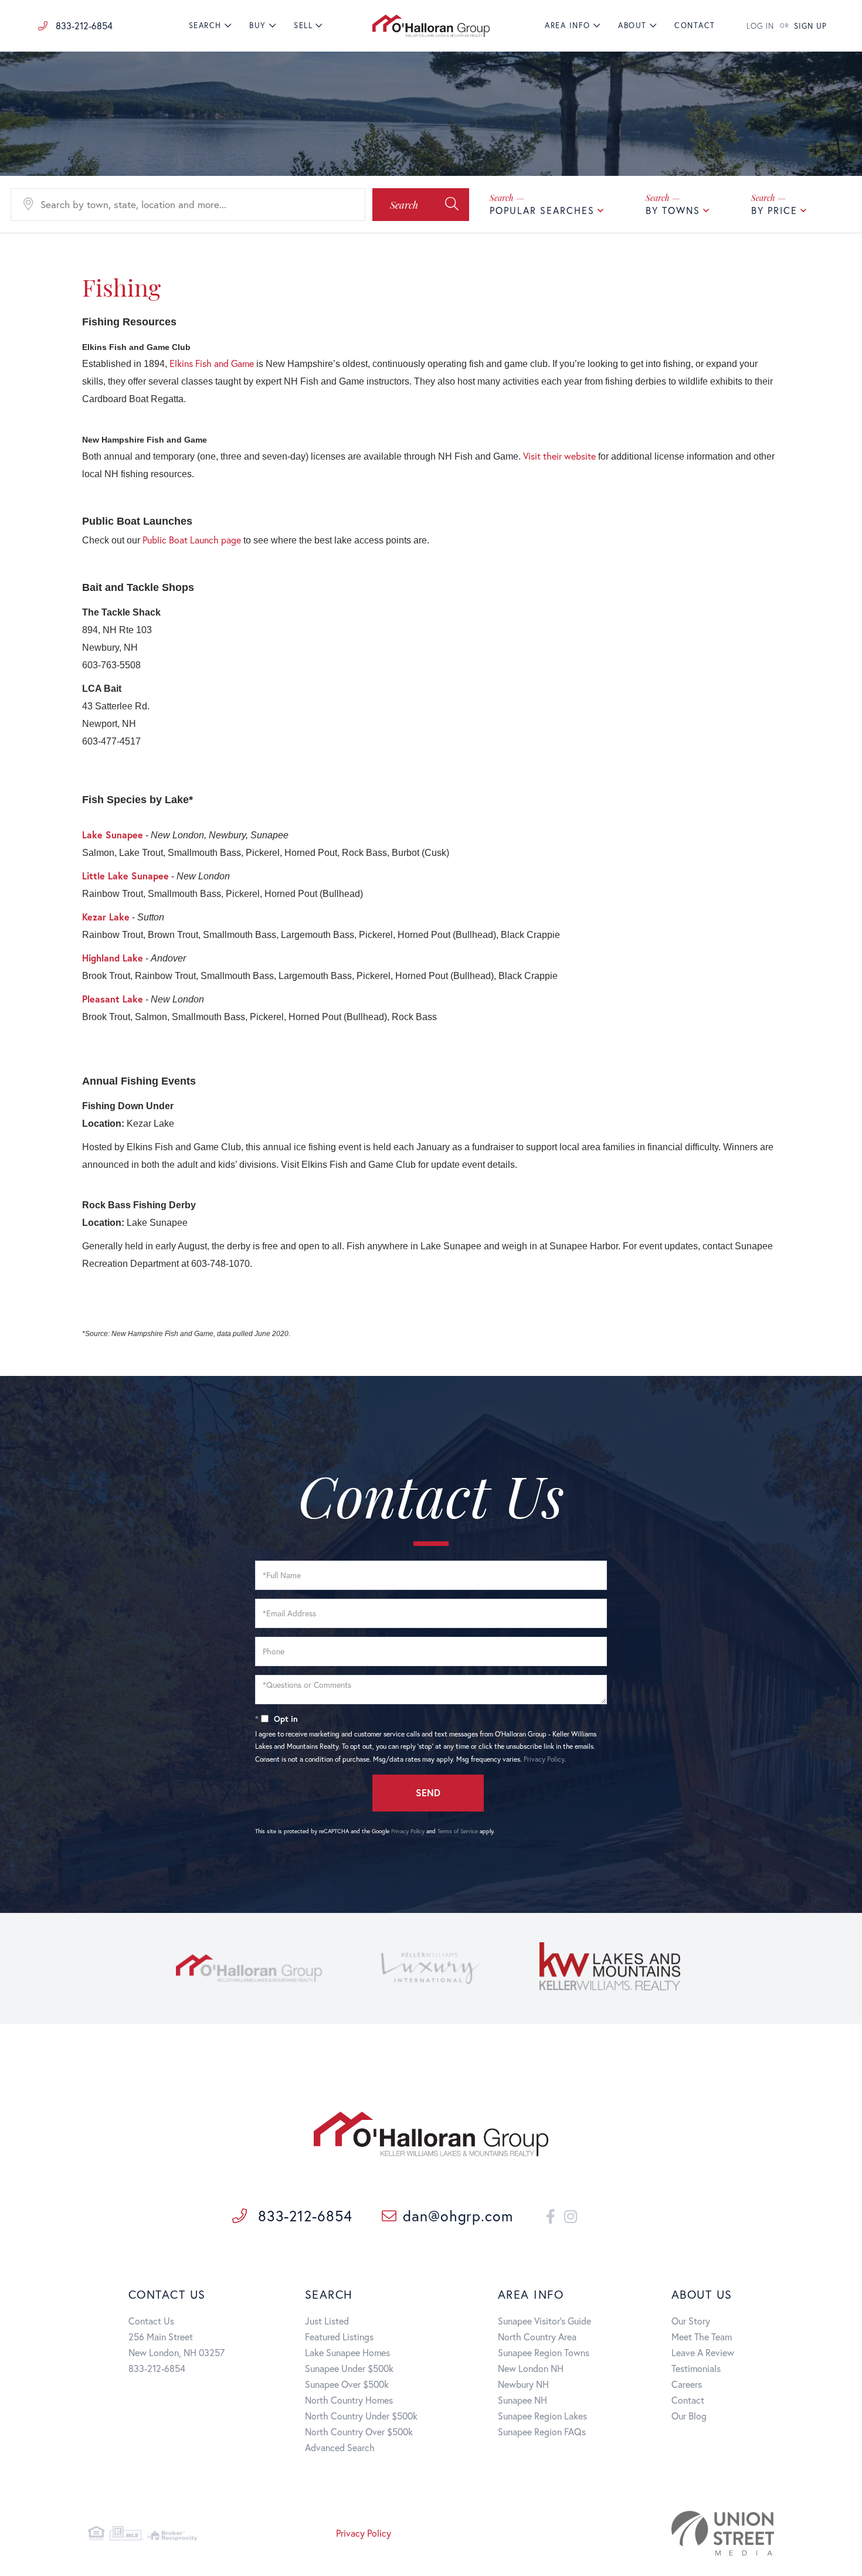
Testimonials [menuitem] (696, 2368)
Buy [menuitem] (258, 26)
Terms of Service (458, 1831)
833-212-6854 (83, 26)
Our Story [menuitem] (691, 2321)
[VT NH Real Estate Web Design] (665, 2533)
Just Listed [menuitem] (327, 2321)
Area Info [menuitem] (568, 26)
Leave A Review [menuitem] (703, 2352)
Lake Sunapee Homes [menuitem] (347, 2352)
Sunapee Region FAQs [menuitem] (542, 2431)
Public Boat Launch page (192, 540)
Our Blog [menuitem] (689, 2416)
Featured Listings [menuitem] (339, 2337)
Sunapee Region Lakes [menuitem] (542, 2416)
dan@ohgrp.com (458, 2216)
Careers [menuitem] (687, 2384)
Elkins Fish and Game (212, 363)
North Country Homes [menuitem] (349, 2400)
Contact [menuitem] (695, 26)
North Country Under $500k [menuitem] (361, 2416)
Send (428, 1792)
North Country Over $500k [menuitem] (359, 2431)
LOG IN (760, 26)
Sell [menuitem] (303, 26)
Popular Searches (542, 210)
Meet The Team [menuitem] (702, 2337)
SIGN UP (810, 26)
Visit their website (559, 456)
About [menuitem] (632, 26)
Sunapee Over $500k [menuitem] (347, 2384)
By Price (774, 210)
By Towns (673, 210)
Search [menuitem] (205, 26)
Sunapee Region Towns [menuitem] (544, 2352)
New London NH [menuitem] (531, 2368)
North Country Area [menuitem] (537, 2337)
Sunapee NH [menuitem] (522, 2400)
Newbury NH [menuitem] (523, 2384)
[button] (421, 205)
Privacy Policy (544, 1759)
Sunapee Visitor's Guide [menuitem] (544, 2321)
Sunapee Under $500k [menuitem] (349, 2368)
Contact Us (151, 2321)
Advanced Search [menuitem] (340, 2447)
